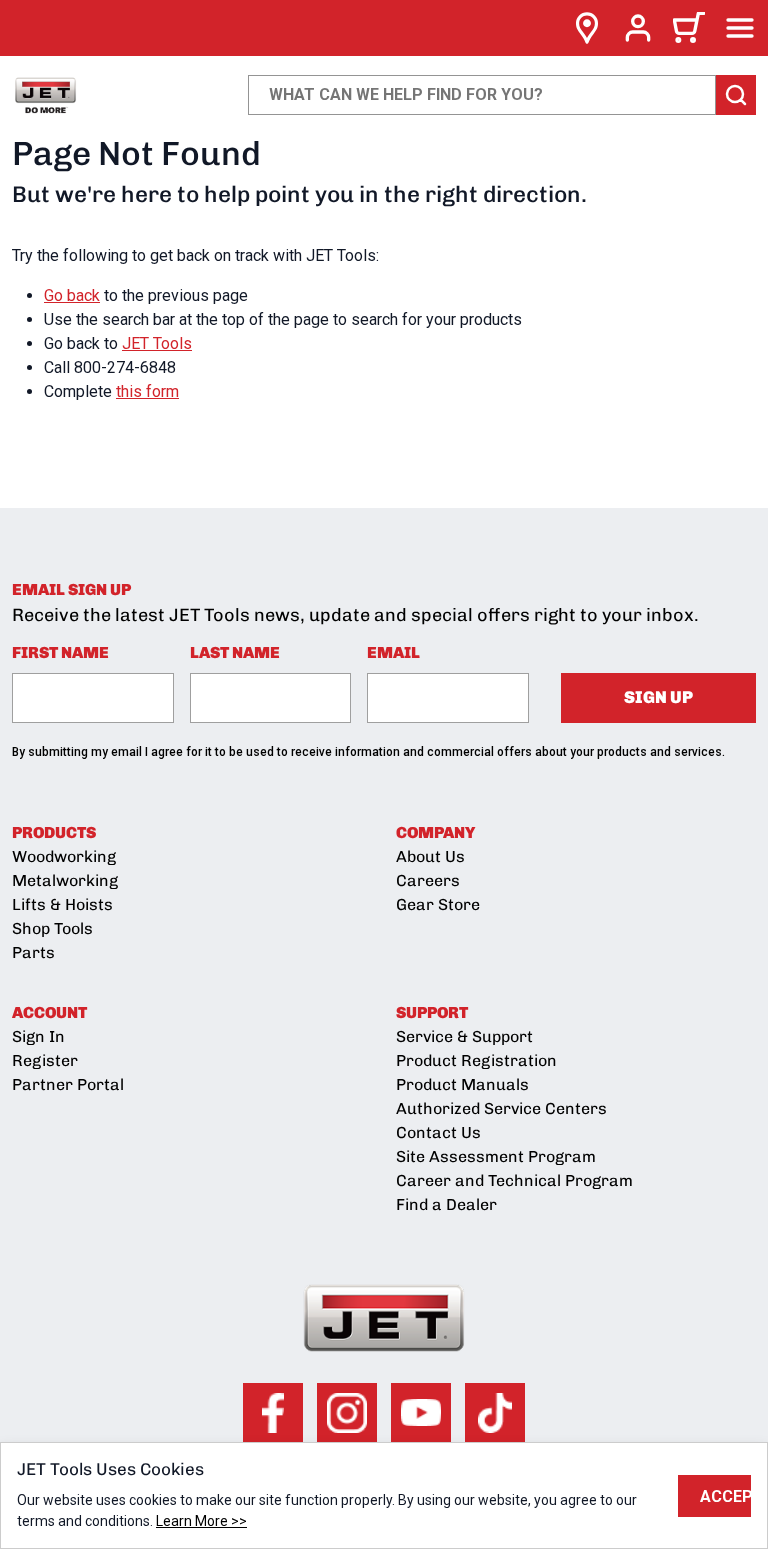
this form (147, 391)
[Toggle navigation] (740, 28)
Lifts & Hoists (62, 904)
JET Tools (157, 343)
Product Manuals (462, 1084)
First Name (60, 652)
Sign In (38, 1036)
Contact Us (438, 1132)
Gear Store (438, 904)
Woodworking (64, 856)
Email (393, 652)
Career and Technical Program (514, 1180)
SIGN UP (658, 697)
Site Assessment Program (496, 1156)
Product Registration (476, 1060)
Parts (33, 952)
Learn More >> (201, 1521)
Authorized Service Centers (501, 1108)
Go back (72, 295)
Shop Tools (52, 928)
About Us (430, 856)
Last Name (235, 652)
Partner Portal (68, 1084)
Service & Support (464, 1036)
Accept (725, 1496)
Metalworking (65, 880)
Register (45, 1060)
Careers (428, 880)
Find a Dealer (446, 1204)
